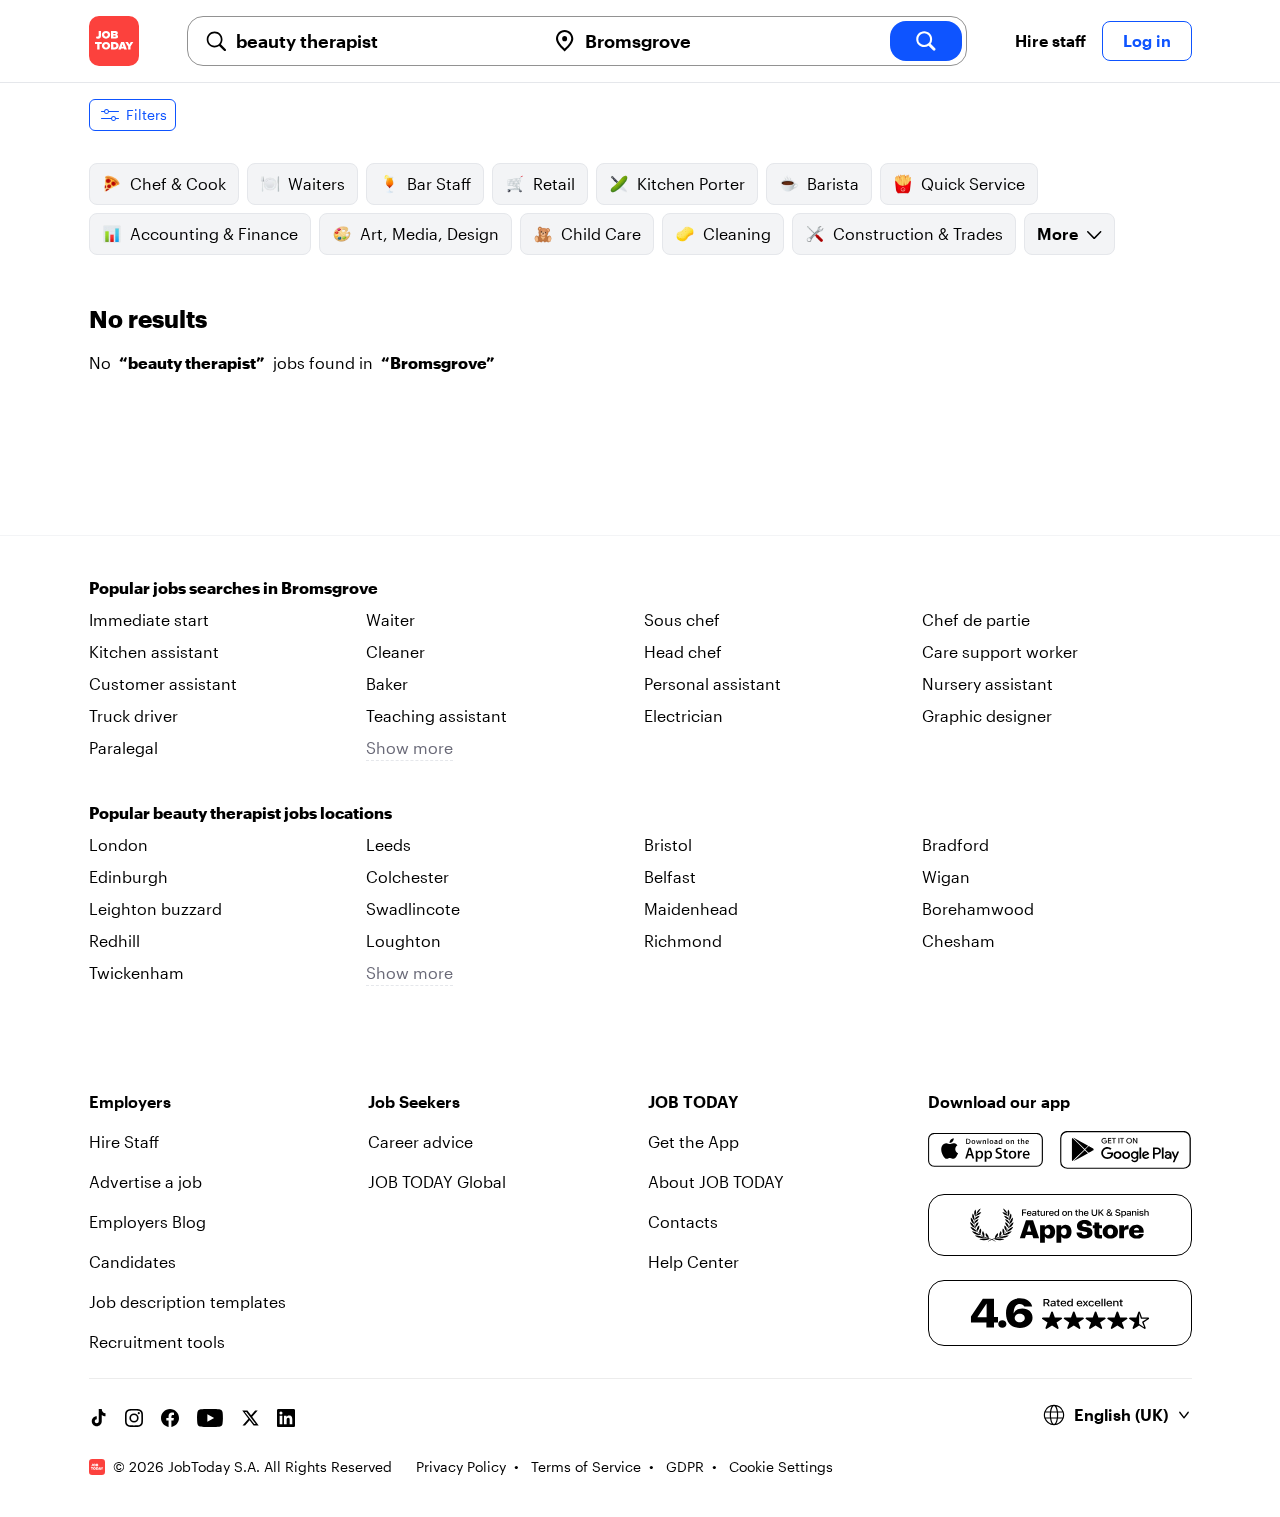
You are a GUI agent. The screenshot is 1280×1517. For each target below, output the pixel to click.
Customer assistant (163, 683)
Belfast (670, 876)
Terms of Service (586, 1466)
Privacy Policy (461, 1466)
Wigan (946, 876)
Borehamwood (978, 908)
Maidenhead (691, 908)
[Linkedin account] (286, 1418)
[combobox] (382, 41)
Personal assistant (712, 683)
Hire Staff (124, 1141)
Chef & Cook (178, 183)
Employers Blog (147, 1221)
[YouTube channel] (210, 1418)
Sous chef (682, 619)
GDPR (685, 1466)
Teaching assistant (436, 715)
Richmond (683, 940)
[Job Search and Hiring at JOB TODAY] (114, 41)
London (118, 844)
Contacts (683, 1221)
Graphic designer (987, 715)
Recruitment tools (157, 1341)
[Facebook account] (170, 1418)
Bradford (955, 844)
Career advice (420, 1141)
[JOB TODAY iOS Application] (986, 1150)
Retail (554, 183)
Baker (387, 683)
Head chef (683, 651)
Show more (409, 747)
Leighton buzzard (155, 908)
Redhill (114, 940)
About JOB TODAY (716, 1181)
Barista (833, 183)
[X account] (250, 1418)
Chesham (958, 940)
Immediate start (149, 619)
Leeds (388, 844)
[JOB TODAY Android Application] (1125, 1150)
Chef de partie (976, 619)
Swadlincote (413, 908)
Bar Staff (439, 183)
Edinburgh (128, 876)
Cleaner (395, 651)
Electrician (683, 715)
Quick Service (973, 183)
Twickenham (136, 972)
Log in (1147, 40)
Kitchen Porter (691, 183)
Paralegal (123, 747)
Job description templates (187, 1301)
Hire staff (1050, 40)
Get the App (693, 1141)
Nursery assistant (987, 683)
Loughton (403, 940)
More (1057, 233)
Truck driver (133, 715)
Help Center (693, 1261)
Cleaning (737, 233)
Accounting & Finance (214, 233)
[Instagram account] (134, 1418)
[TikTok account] (98, 1418)
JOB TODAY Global (437, 1181)
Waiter (390, 619)
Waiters (316, 183)
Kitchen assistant (154, 651)
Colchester (407, 876)
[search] (926, 41)
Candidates (132, 1261)
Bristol (668, 844)
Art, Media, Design (429, 233)
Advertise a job (145, 1181)
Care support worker (1000, 651)
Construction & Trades (918, 233)
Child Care (601, 233)
